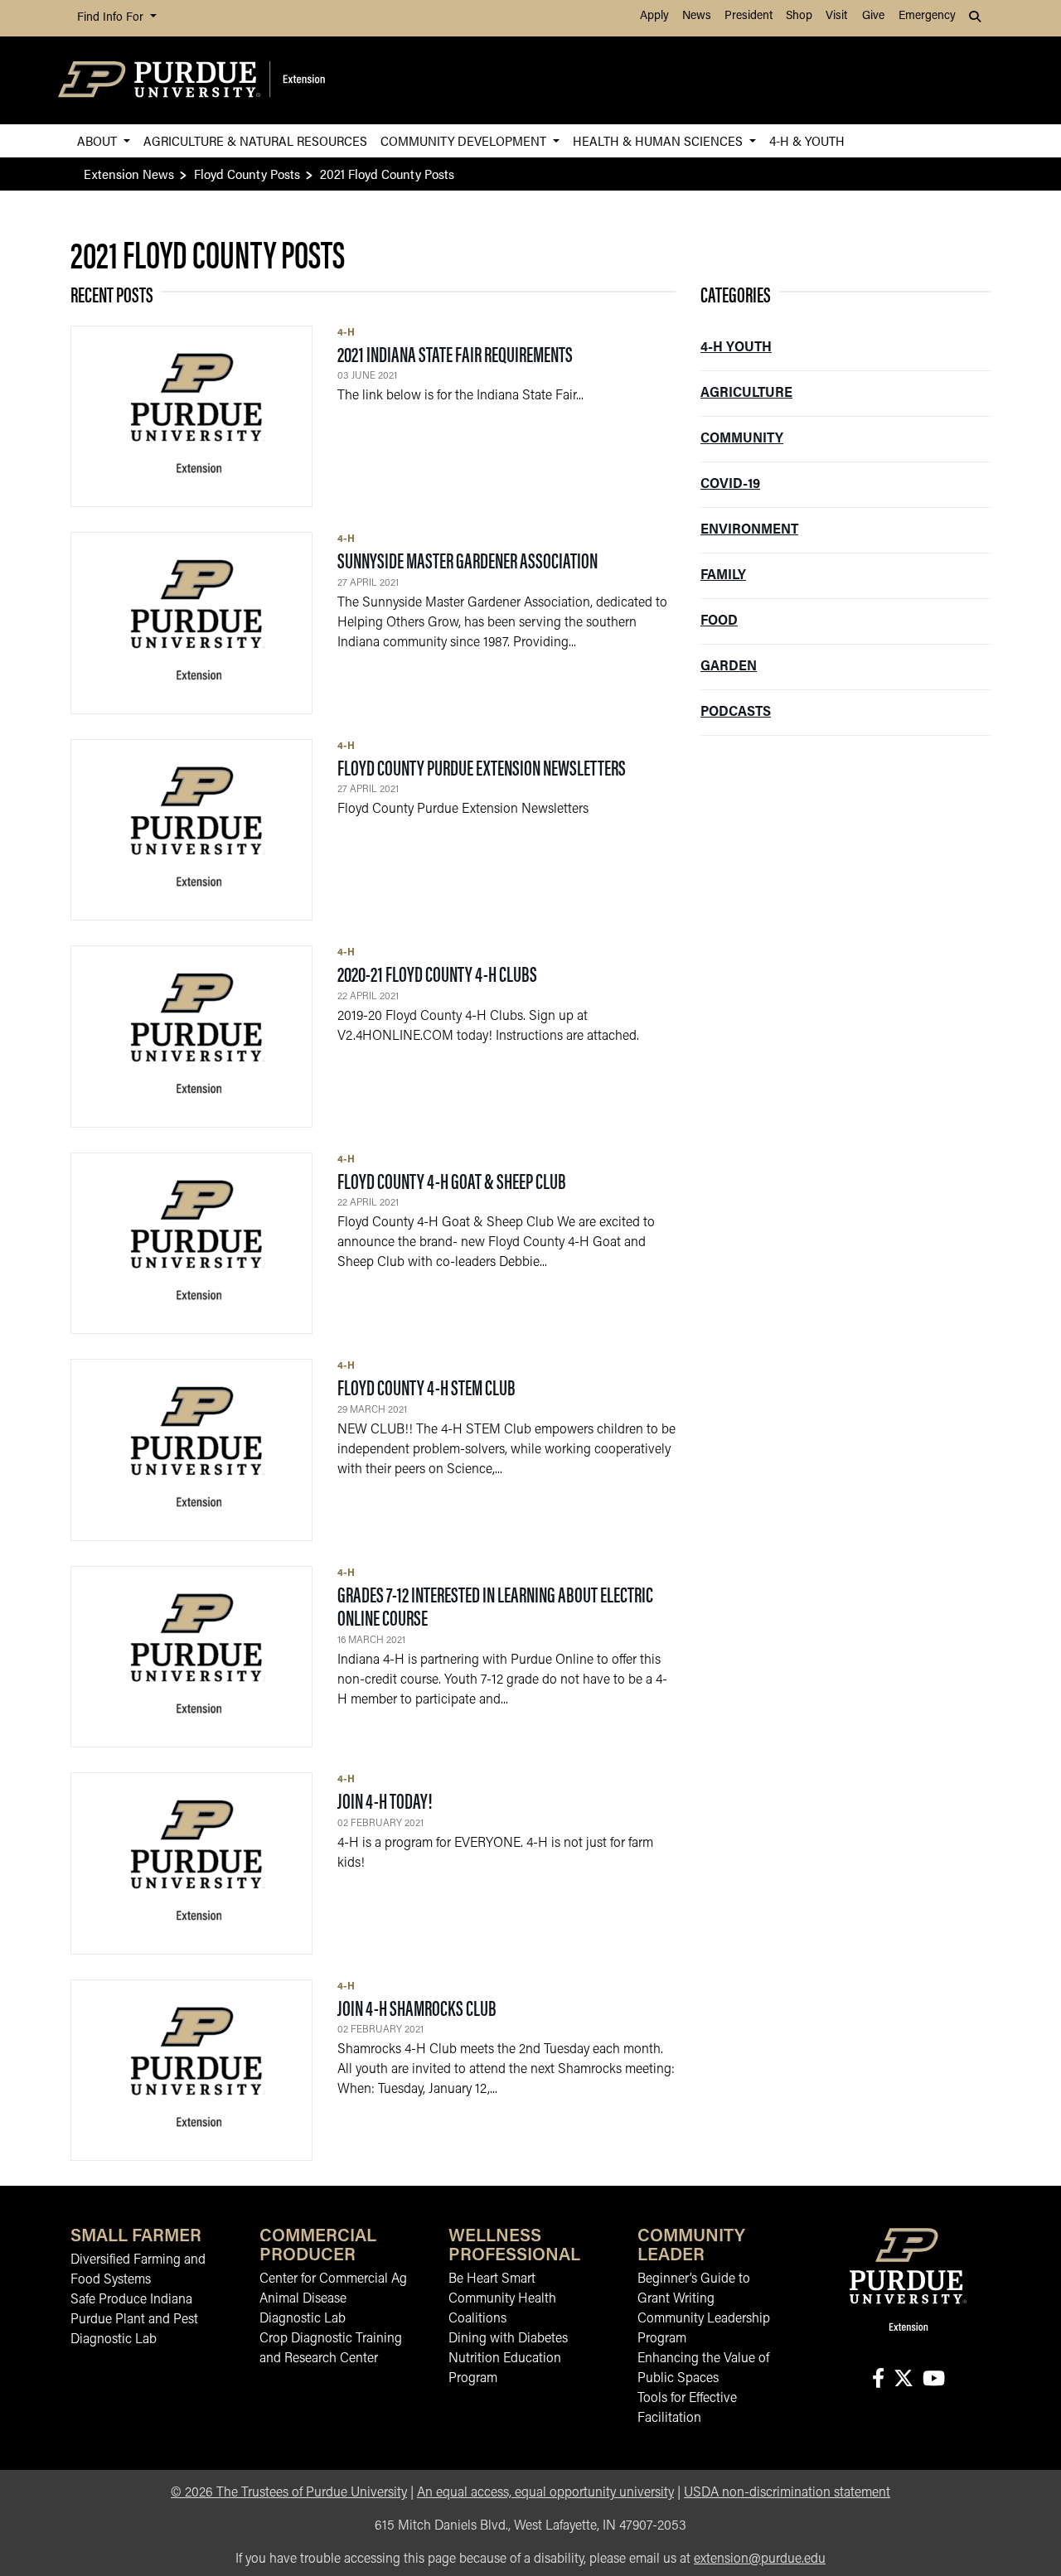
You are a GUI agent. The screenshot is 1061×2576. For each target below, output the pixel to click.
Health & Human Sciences (659, 140)
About (99, 140)
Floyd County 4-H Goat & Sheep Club (452, 1180)
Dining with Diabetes (508, 2339)
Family (723, 576)
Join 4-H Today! (385, 1800)
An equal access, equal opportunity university (545, 2493)
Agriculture (746, 394)
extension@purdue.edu (760, 2559)
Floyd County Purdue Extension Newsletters (482, 767)
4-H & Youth (807, 140)
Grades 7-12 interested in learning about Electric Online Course (495, 1606)
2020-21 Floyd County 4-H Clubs (437, 973)
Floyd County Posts (247, 174)
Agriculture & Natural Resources (255, 140)
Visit (836, 16)
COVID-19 (730, 485)
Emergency (927, 16)
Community (742, 439)
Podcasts (736, 713)
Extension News (129, 174)
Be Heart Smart (492, 2279)
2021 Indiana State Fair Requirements (455, 353)
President (749, 16)
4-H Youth (736, 348)
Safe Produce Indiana (131, 2300)
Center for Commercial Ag (333, 2279)
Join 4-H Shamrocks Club (417, 2007)
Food (719, 621)
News (697, 16)
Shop (799, 16)
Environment (749, 530)
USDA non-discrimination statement (787, 2493)
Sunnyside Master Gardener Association (468, 560)
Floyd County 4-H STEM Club (426, 1387)
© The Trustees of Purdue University (289, 2493)
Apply (654, 16)
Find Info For (112, 18)
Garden (729, 667)
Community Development (465, 140)
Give (873, 16)
